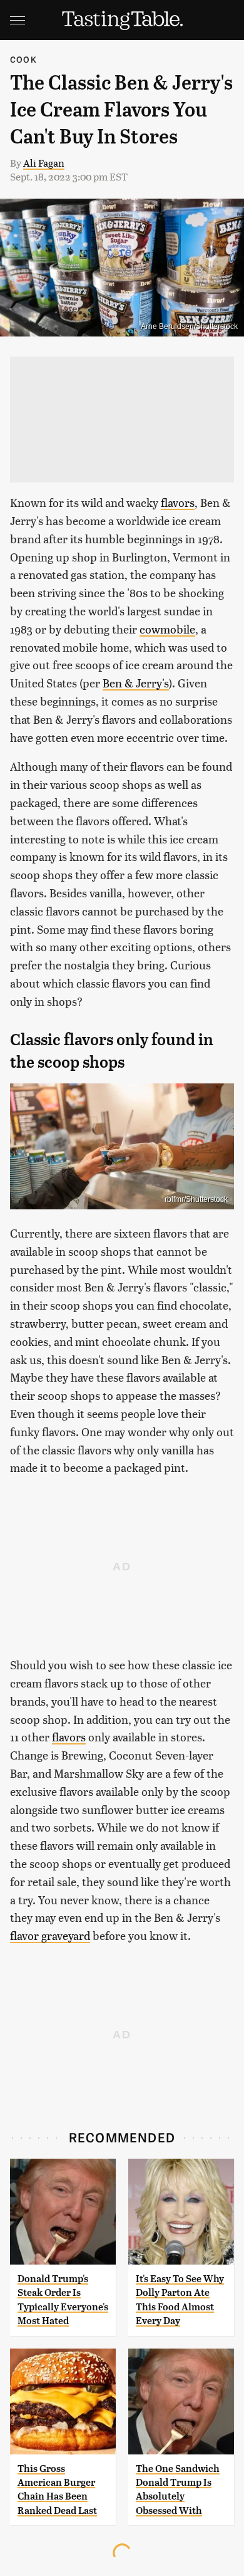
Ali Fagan (44, 163)
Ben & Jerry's (136, 683)
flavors (178, 502)
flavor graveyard (50, 1935)
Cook (23, 59)
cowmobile (167, 629)
